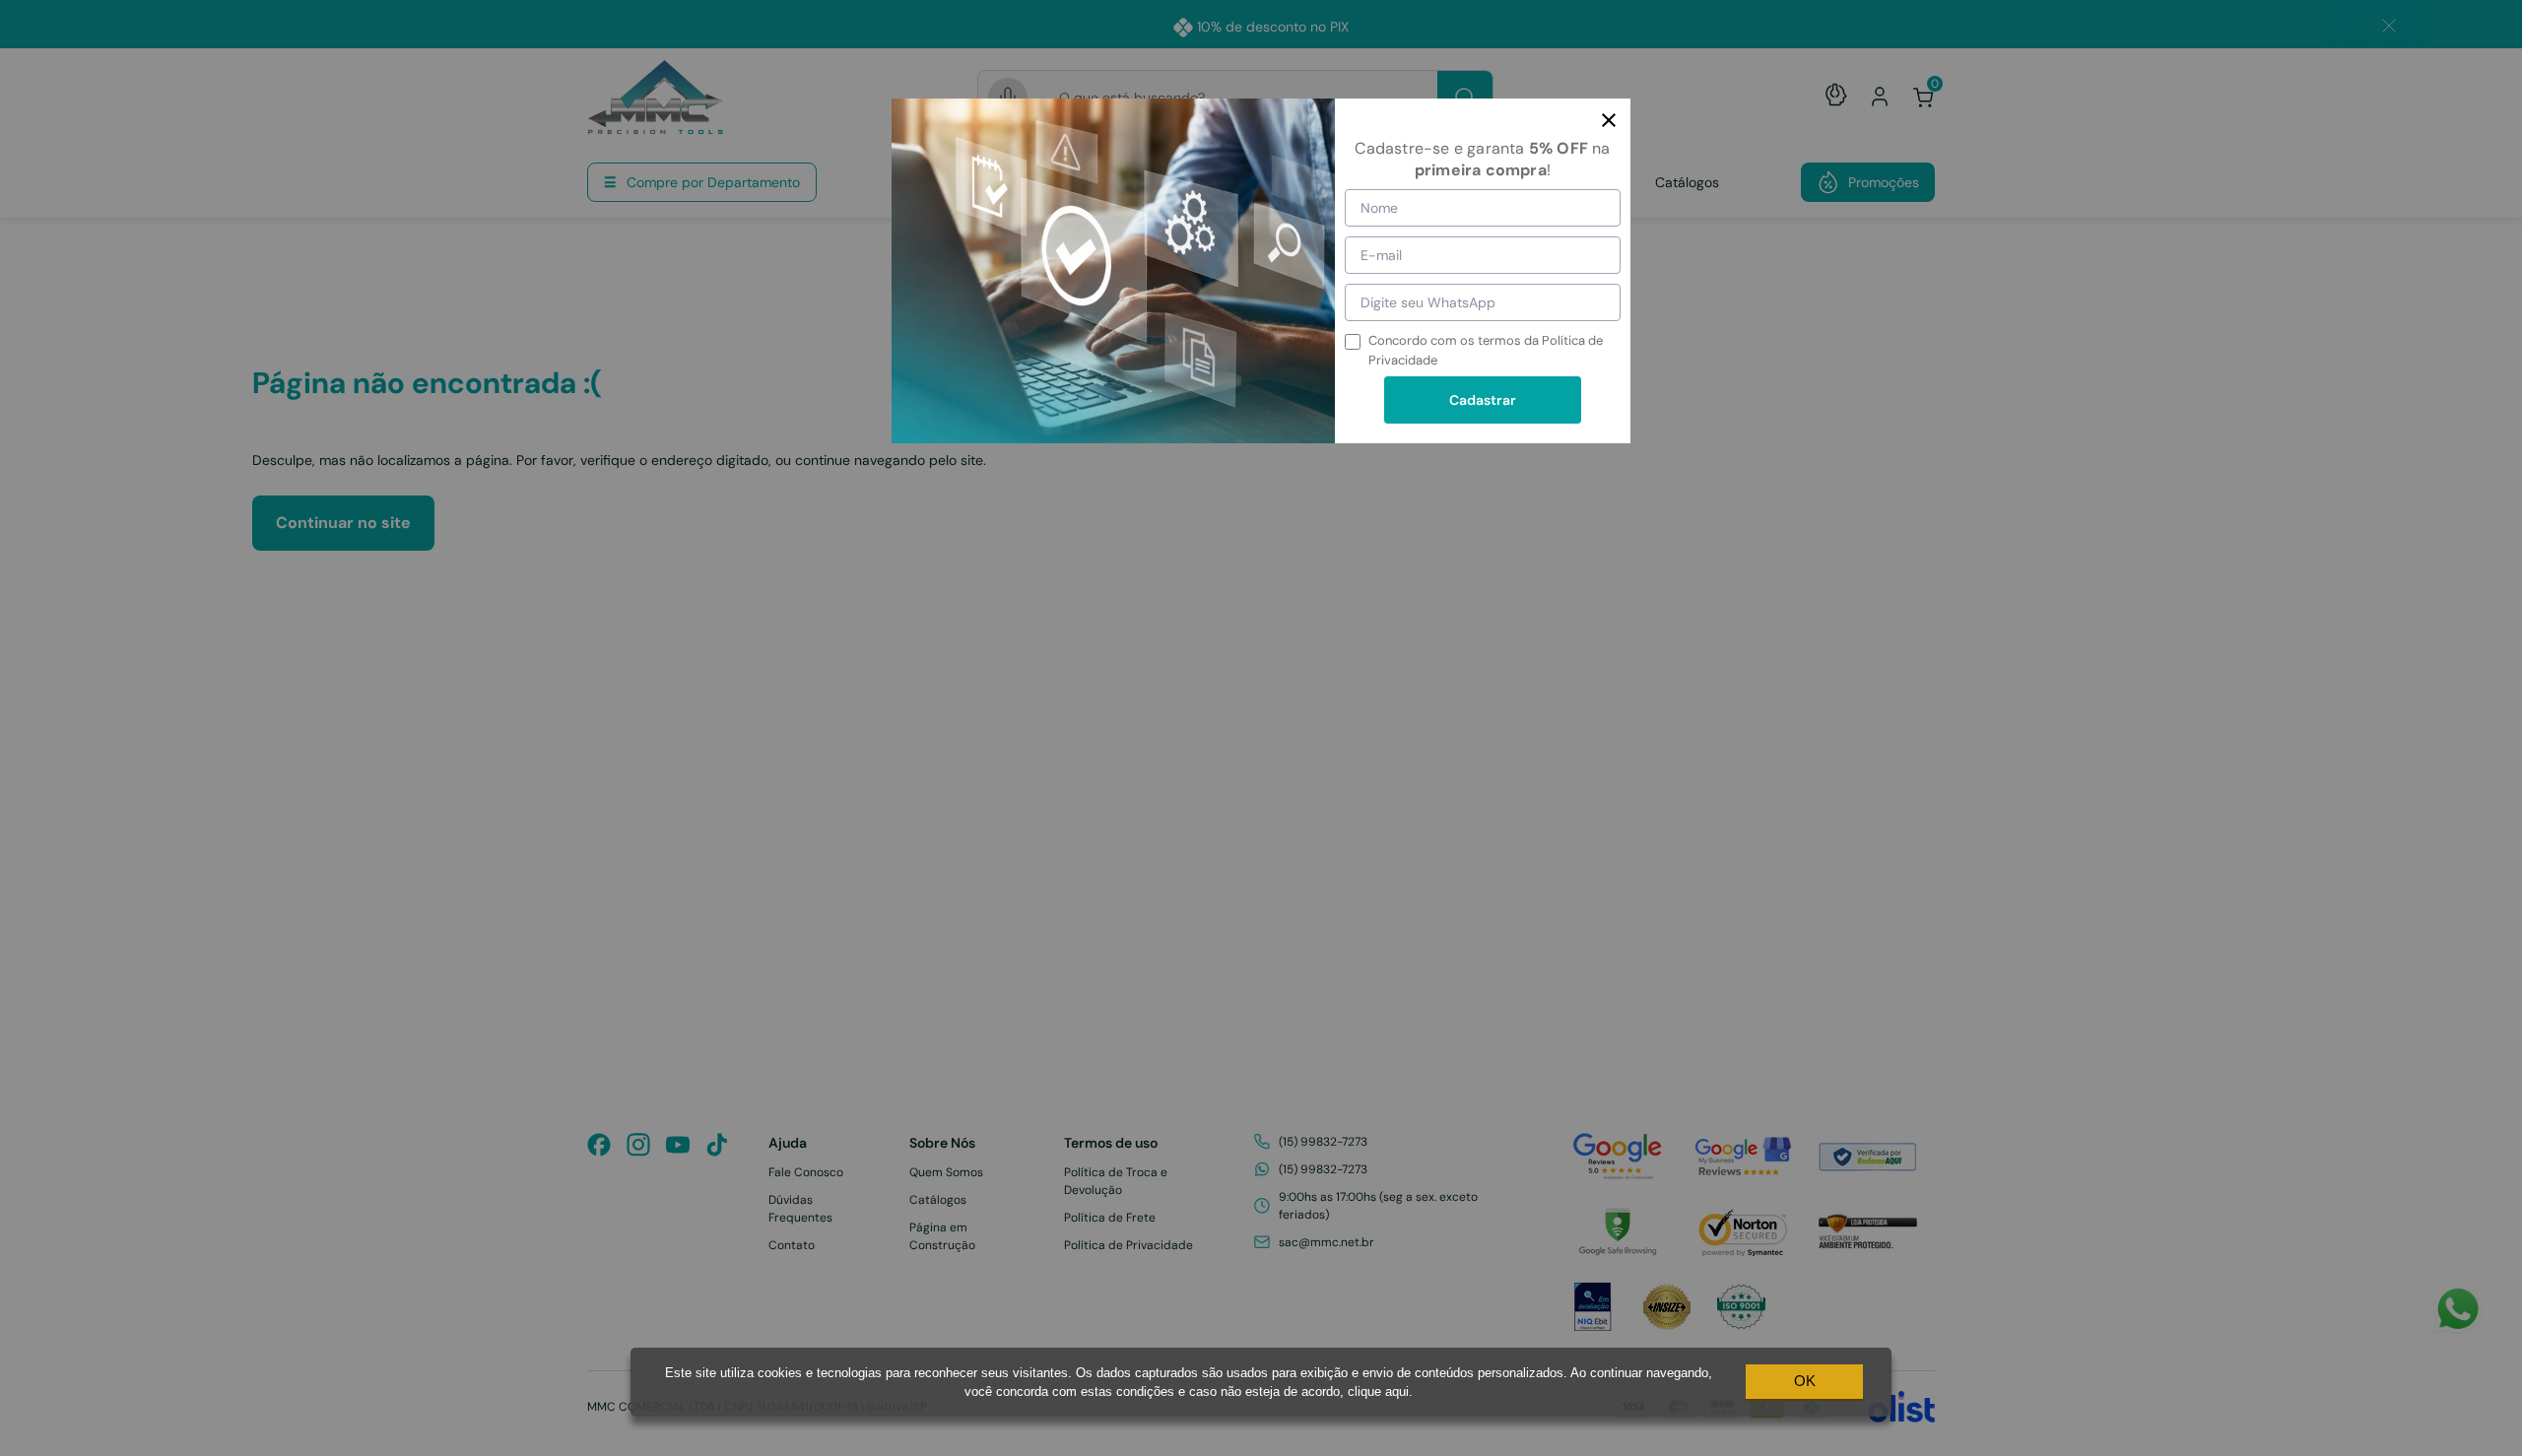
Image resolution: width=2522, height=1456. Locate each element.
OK (1805, 1381)
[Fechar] (1609, 120)
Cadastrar (1483, 400)
